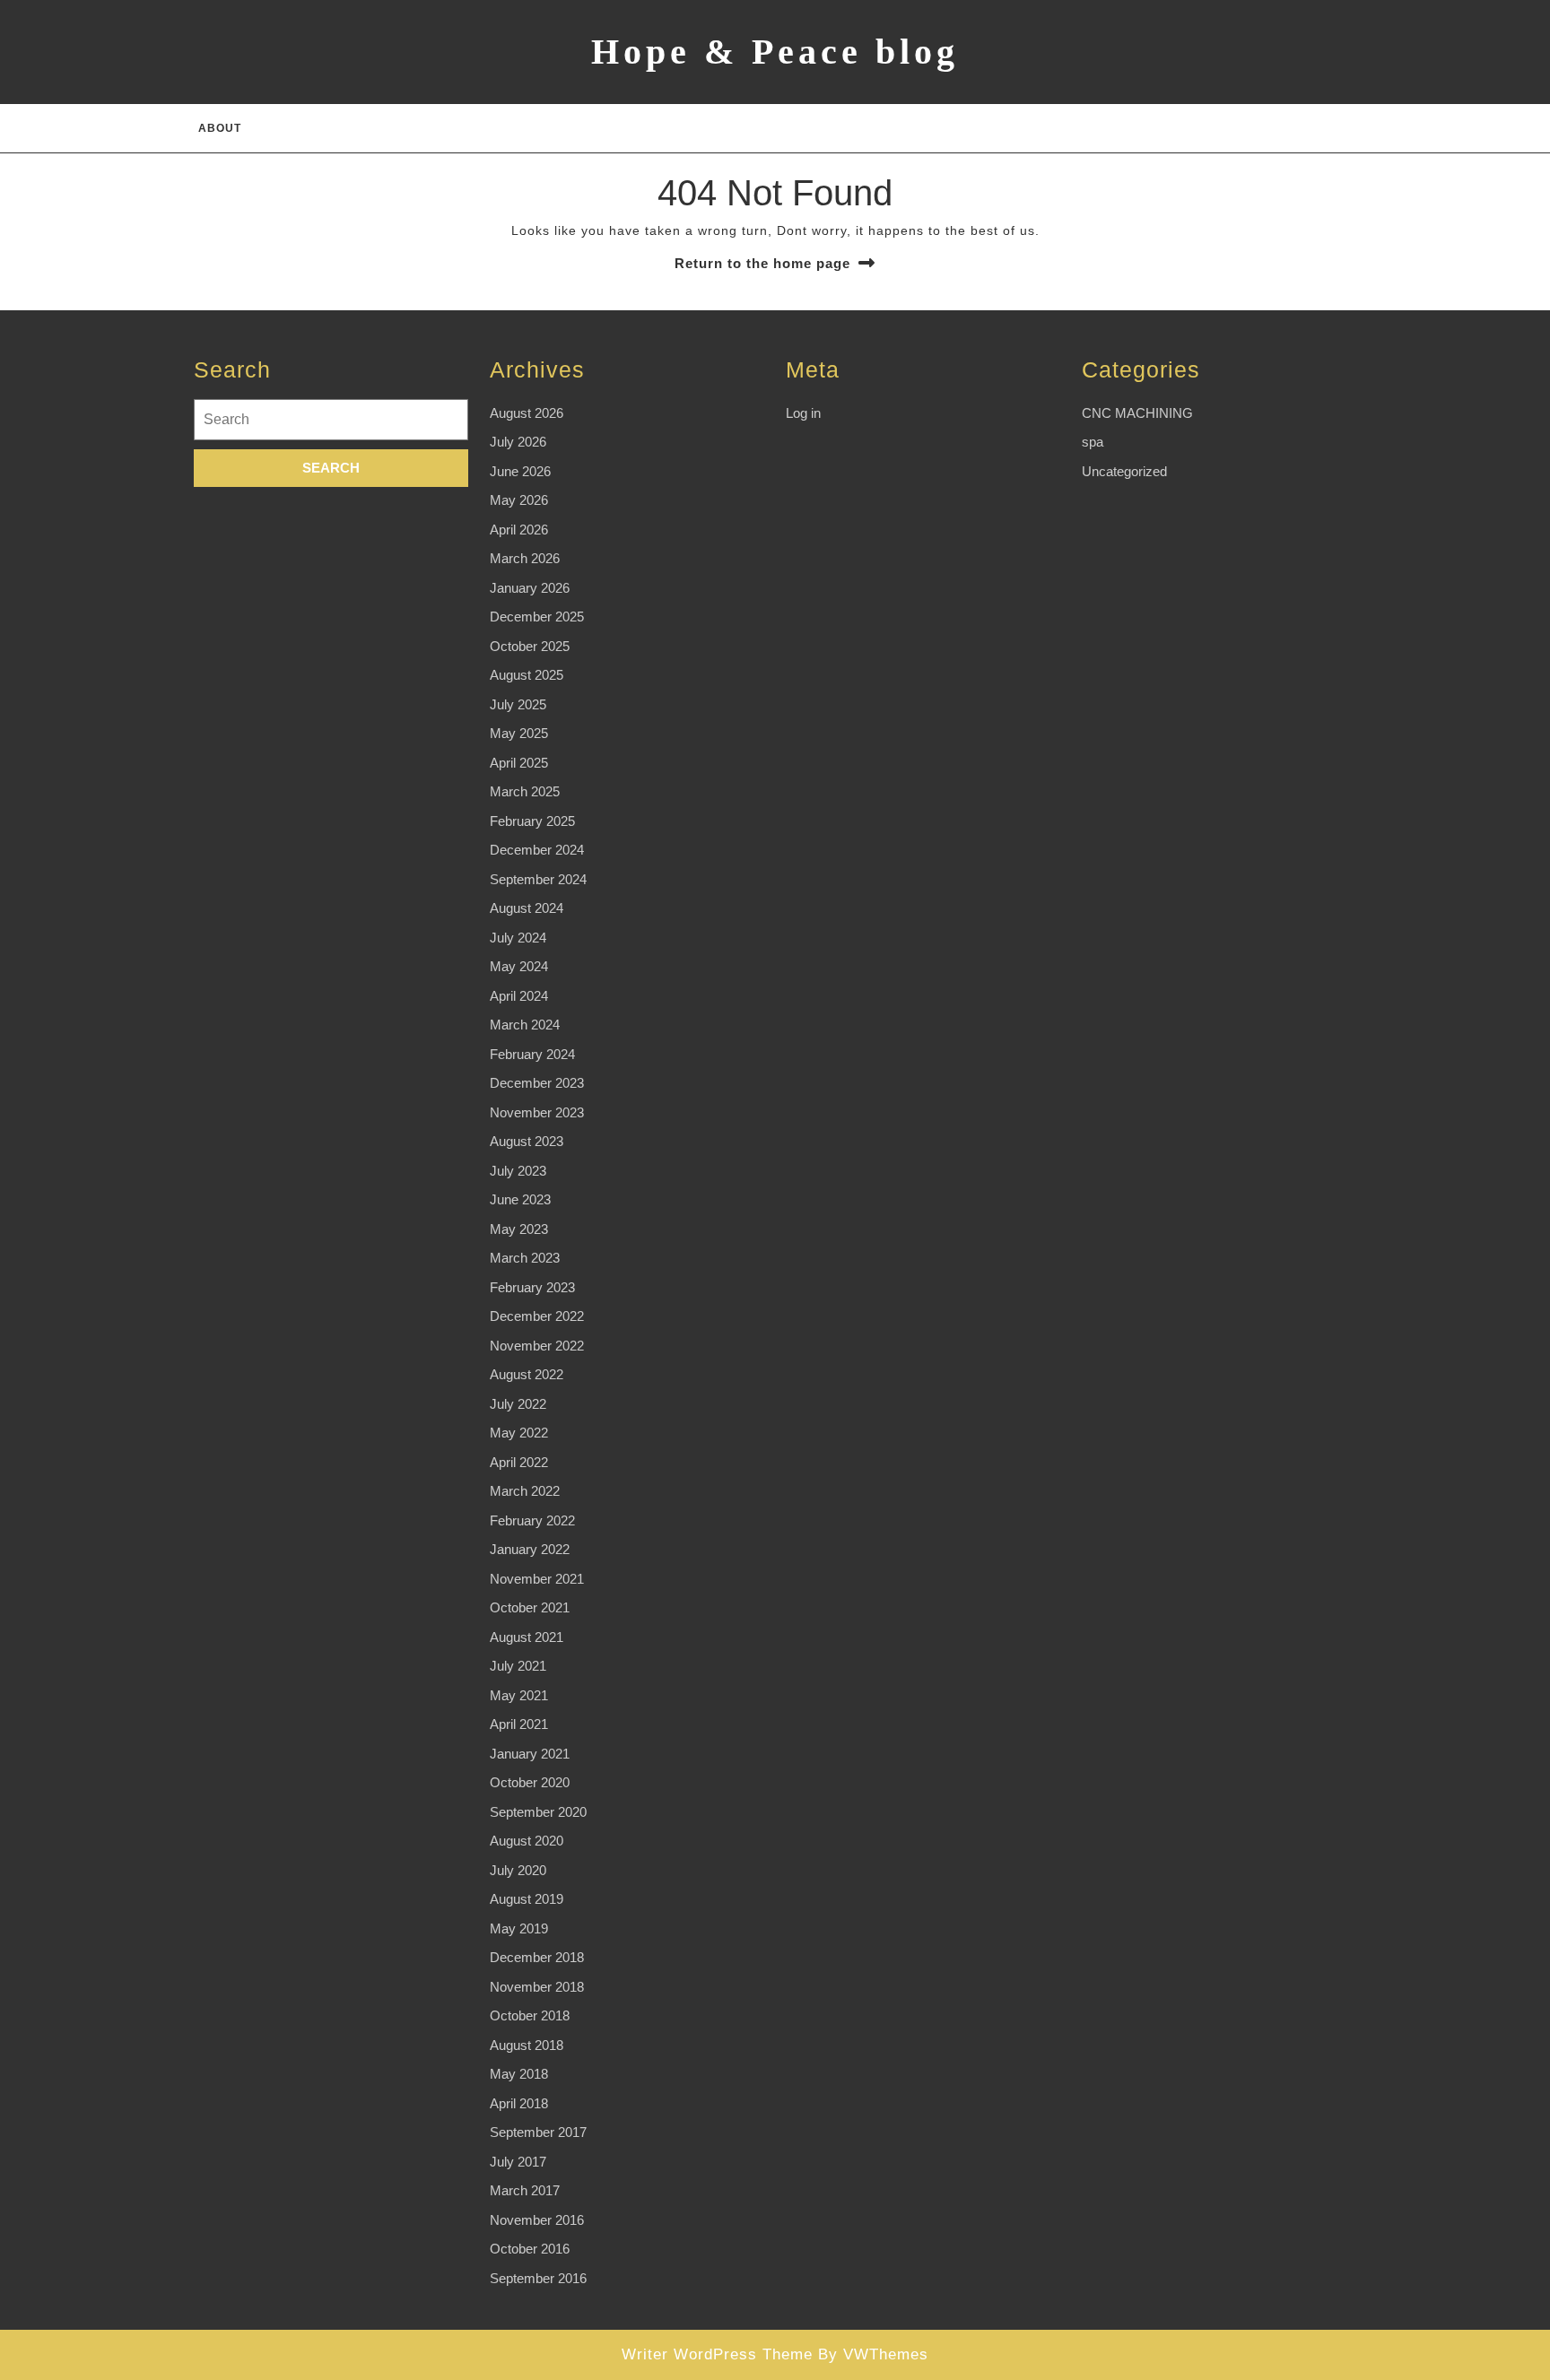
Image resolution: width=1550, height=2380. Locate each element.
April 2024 (519, 996)
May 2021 (519, 1695)
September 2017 (538, 2132)
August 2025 (527, 675)
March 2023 (525, 1258)
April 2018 (519, 2103)
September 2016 (538, 2278)
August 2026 (527, 413)
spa (1093, 442)
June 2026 (520, 471)
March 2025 (525, 791)
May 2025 (519, 733)
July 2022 (518, 1404)
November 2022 (537, 1346)
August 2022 (527, 1374)
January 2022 (530, 1549)
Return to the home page (762, 263)
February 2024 (532, 1054)
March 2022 (525, 1491)
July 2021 (518, 1666)
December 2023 (537, 1083)
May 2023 (519, 1229)
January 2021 (530, 1754)
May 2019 (519, 1928)
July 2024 (518, 938)
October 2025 (530, 646)
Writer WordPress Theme (717, 2354)
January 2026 (530, 588)
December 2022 (537, 1316)
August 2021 (527, 1637)
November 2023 (537, 1112)
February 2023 (532, 1287)
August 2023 (527, 1141)
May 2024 (519, 966)
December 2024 (537, 850)
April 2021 (519, 1724)
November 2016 (537, 2220)
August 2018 (527, 2045)
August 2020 (527, 1841)
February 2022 (532, 1520)
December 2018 (537, 1957)
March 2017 (525, 2190)
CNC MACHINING (1137, 413)
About (220, 128)
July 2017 (518, 2162)
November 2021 (537, 1579)
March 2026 (525, 558)
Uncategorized (1124, 471)
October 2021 (530, 1607)
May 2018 (519, 2074)
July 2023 (518, 1171)
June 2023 (520, 1199)
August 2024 (527, 908)
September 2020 (538, 1812)
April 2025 (519, 763)
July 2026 (518, 442)
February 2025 (532, 821)
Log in (803, 413)
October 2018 (530, 2015)
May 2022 (519, 1433)
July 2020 (518, 1870)
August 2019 (527, 1899)
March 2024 (525, 1025)
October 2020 (530, 1782)
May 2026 (519, 500)
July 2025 (518, 704)
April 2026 (519, 530)
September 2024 (538, 879)
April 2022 (519, 1462)
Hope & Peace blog (775, 52)
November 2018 (537, 1987)
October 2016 (530, 2249)
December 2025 (537, 617)
